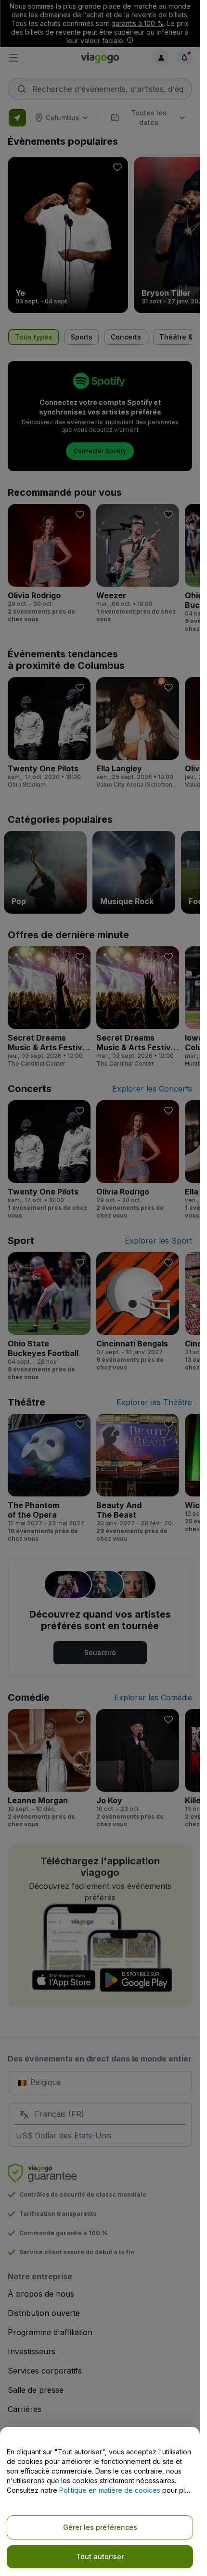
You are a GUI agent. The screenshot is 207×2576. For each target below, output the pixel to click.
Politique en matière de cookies (110, 2490)
